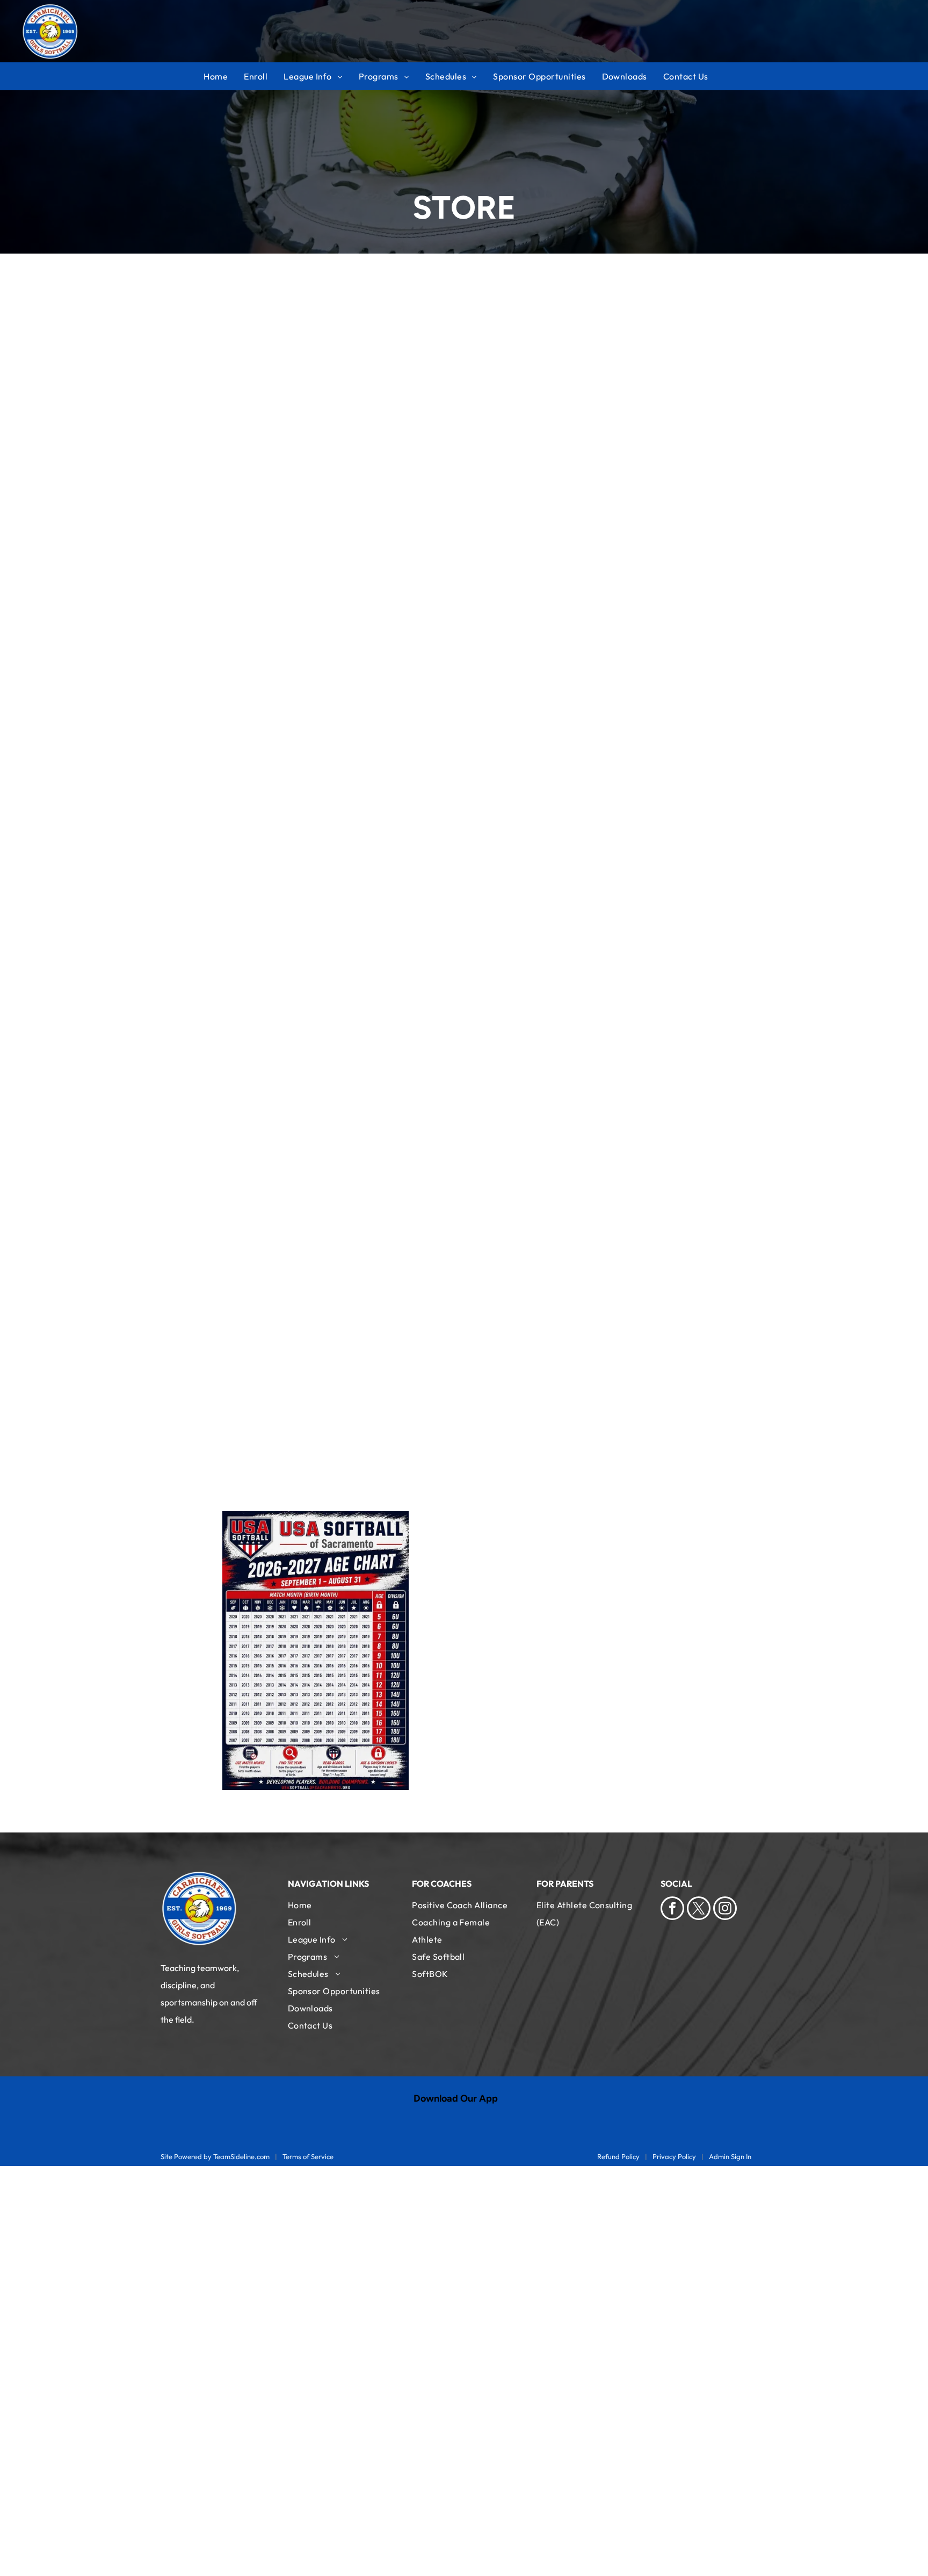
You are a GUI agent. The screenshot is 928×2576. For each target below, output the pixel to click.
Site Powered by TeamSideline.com (215, 2156)
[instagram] (725, 1910)
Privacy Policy (674, 2156)
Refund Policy (618, 2156)
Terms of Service (308, 2156)
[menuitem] (224, 76)
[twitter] (699, 1910)
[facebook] (672, 1910)
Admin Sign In (730, 2156)
